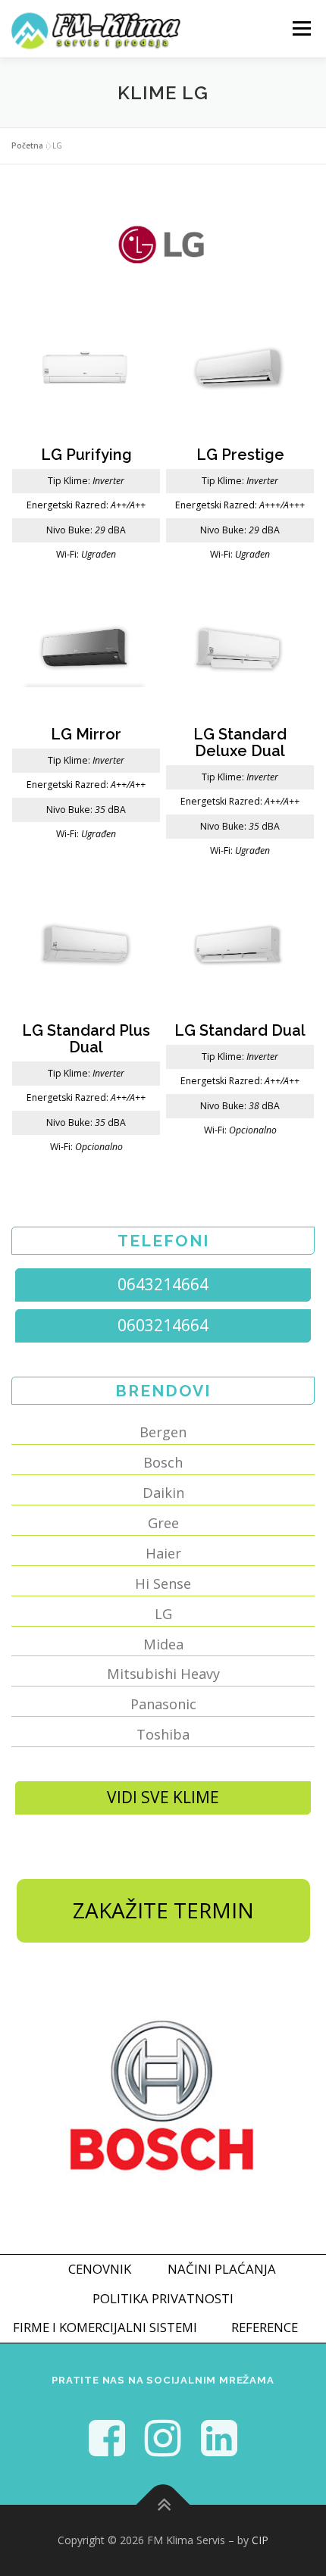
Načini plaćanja (222, 2269)
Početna (27, 145)
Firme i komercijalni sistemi (105, 2327)
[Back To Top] (163, 2505)
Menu (301, 28)
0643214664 (163, 1284)
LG (163, 1614)
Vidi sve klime (163, 1797)
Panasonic (163, 1704)
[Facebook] (107, 2437)
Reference (265, 2327)
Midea (163, 1644)
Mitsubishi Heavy (163, 1674)
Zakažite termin (163, 1910)
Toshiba (163, 1734)
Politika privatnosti (163, 2298)
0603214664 (163, 1325)
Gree (163, 1523)
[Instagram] (163, 2437)
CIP (260, 2540)
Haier (163, 1553)
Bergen (163, 1432)
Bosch (163, 1462)
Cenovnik (100, 2269)
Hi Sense (163, 1583)
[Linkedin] (219, 2437)
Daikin (163, 1493)
